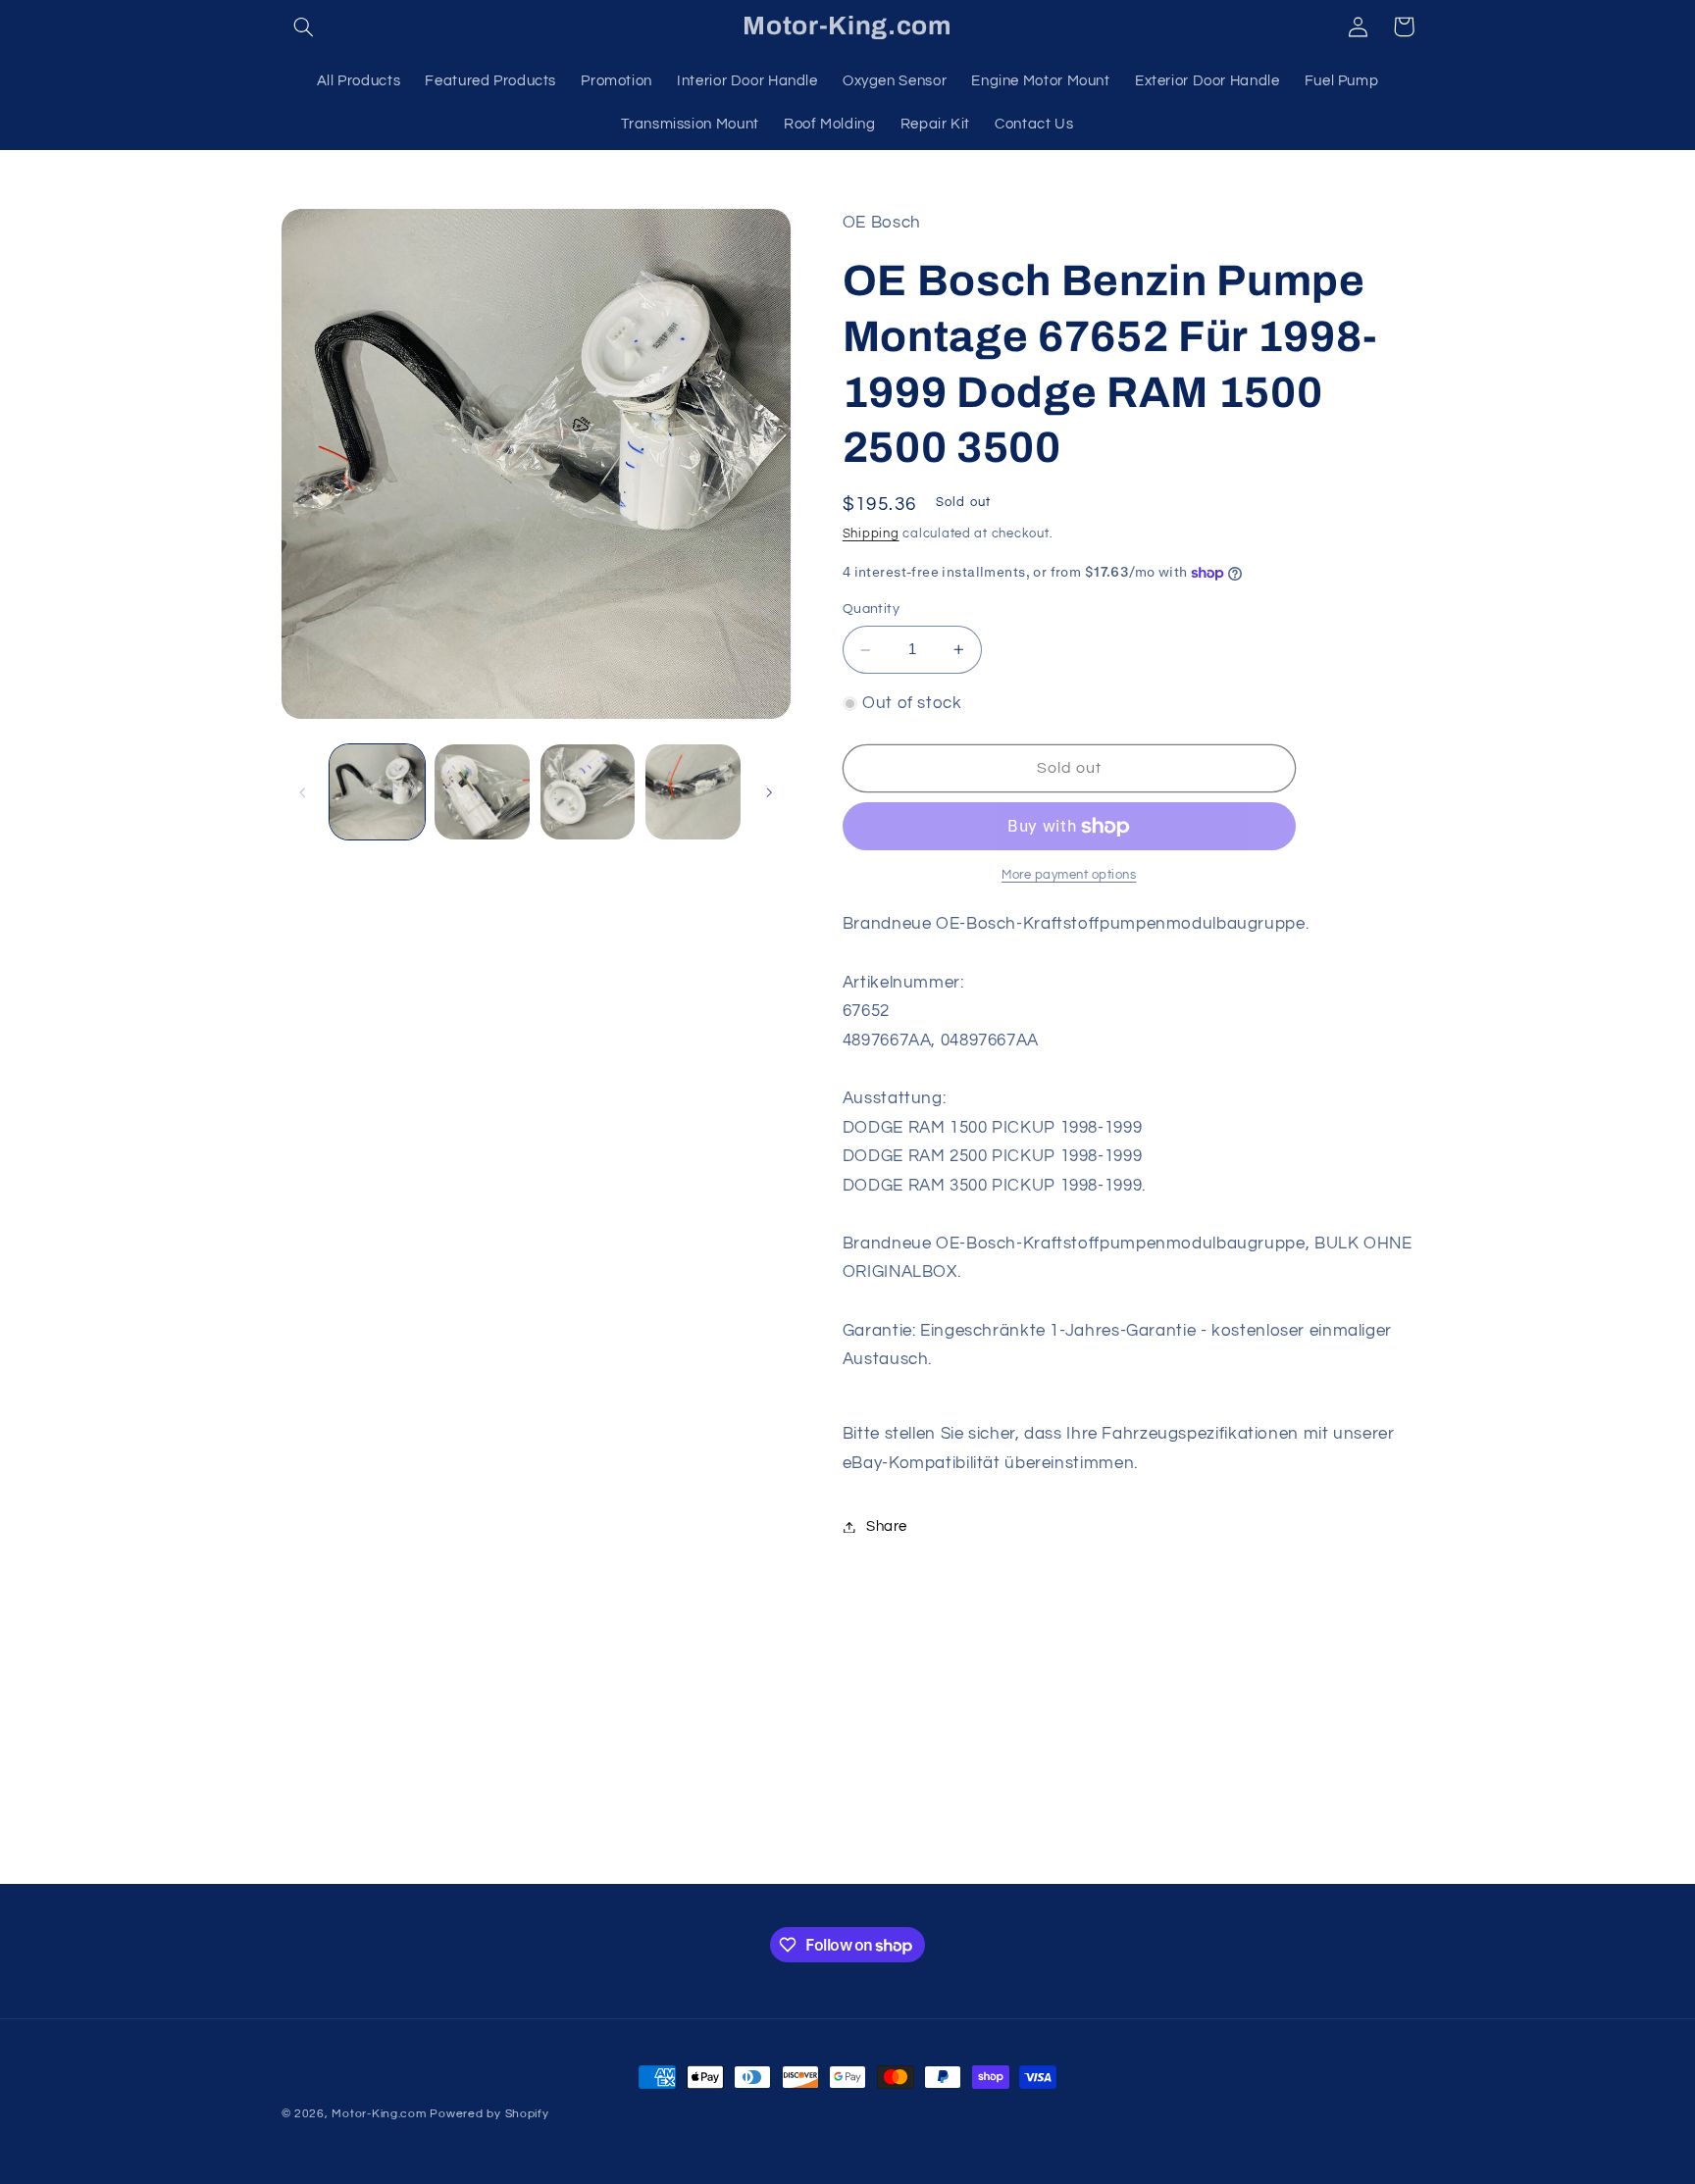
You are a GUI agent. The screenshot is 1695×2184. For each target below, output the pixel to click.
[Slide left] (303, 792)
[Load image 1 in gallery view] (377, 792)
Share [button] (887, 1526)
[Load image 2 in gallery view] (482, 792)
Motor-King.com (379, 2114)
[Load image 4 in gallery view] (693, 792)
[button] (304, 26)
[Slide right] (769, 792)
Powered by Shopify (489, 2114)
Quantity (871, 610)
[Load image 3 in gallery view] (588, 792)
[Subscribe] (1009, 1860)
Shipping (871, 534)
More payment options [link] (1069, 875)
